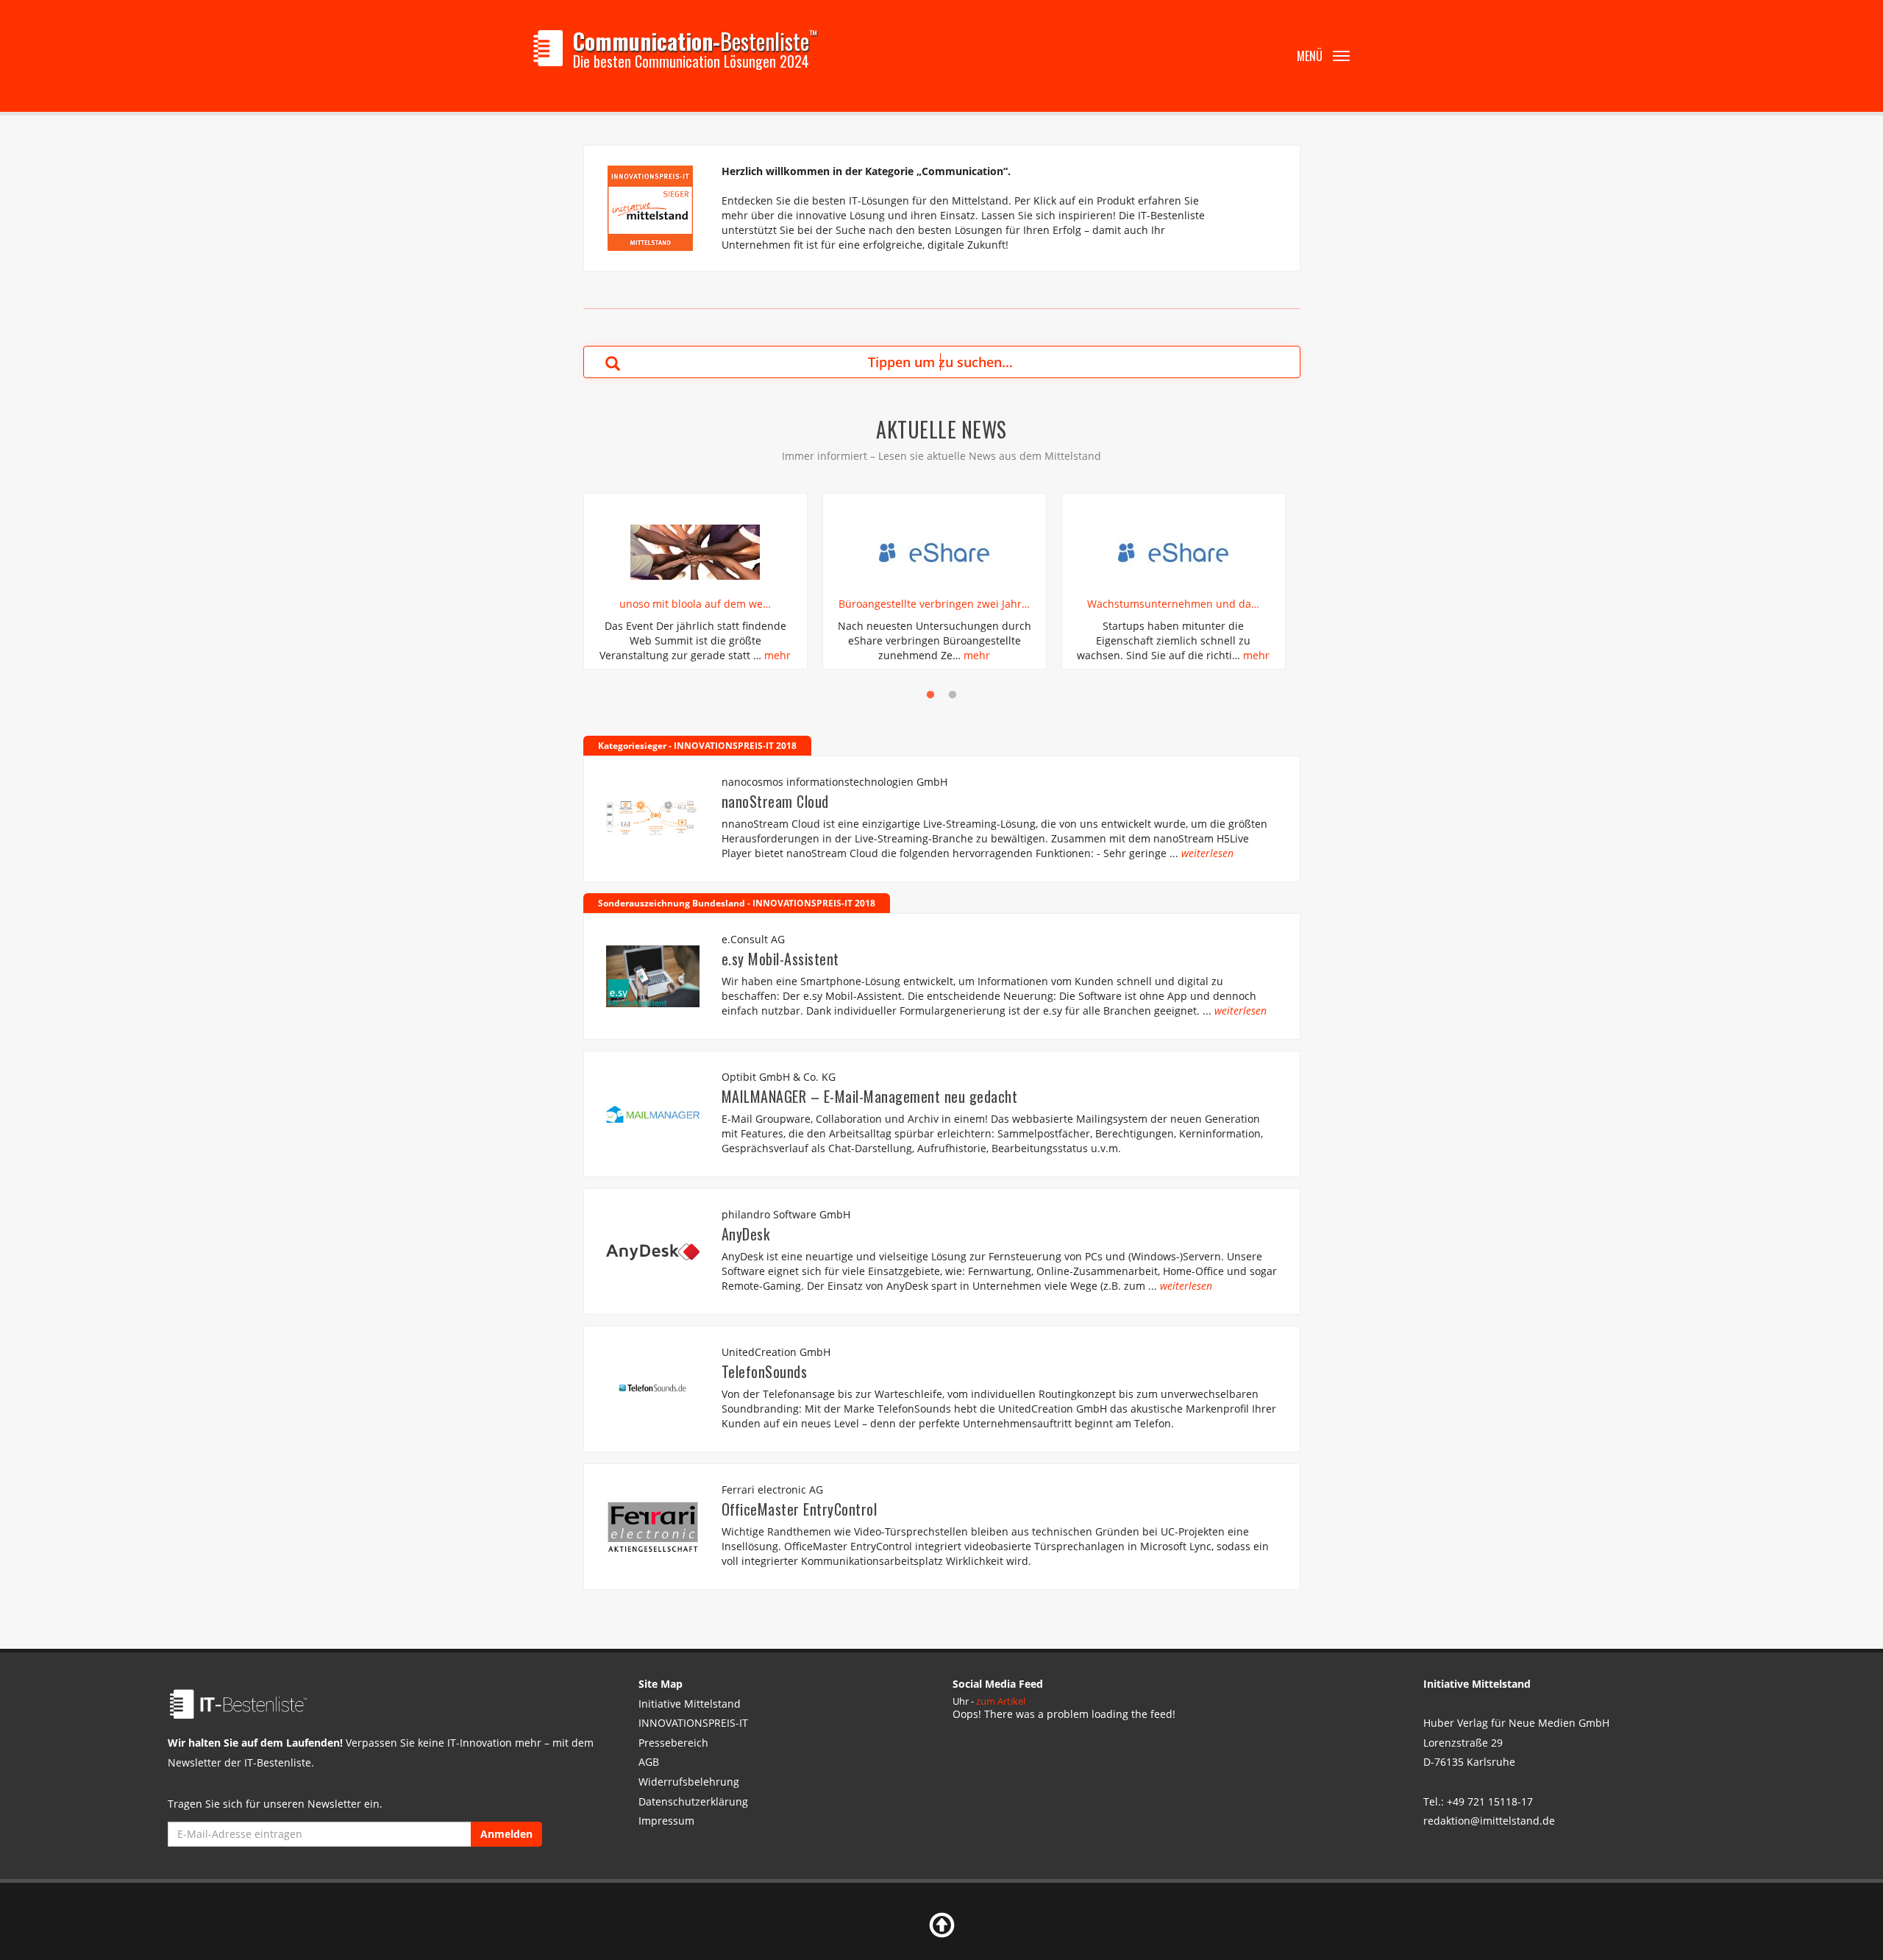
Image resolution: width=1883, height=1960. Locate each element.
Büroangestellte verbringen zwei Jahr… (934, 604)
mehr (777, 655)
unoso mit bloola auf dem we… (695, 604)
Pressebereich (673, 1743)
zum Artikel (1001, 1701)
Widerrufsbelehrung (689, 1782)
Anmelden (506, 1834)
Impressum (666, 1821)
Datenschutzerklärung (693, 1801)
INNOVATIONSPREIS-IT (693, 1723)
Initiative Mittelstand (690, 1704)
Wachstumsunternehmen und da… (1173, 604)
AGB (649, 1762)
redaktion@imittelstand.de (1489, 1821)
